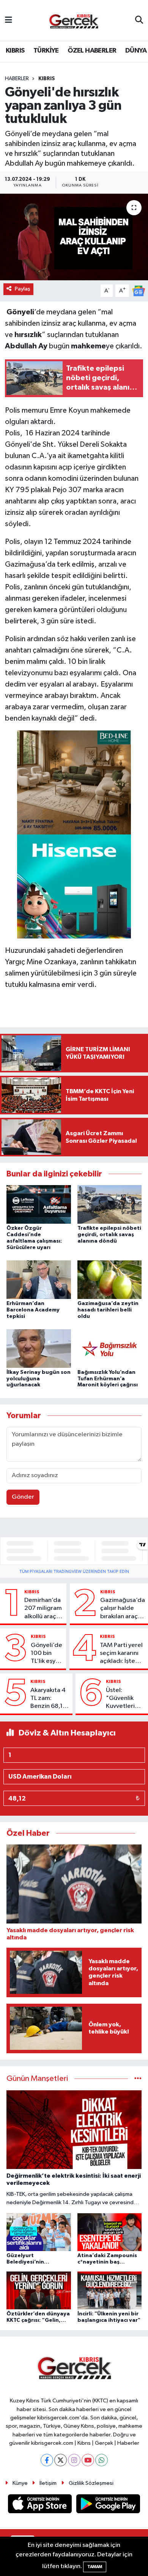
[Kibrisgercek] (74, 21)
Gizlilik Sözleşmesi (91, 2483)
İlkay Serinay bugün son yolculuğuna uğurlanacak (39, 1379)
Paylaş (23, 289)
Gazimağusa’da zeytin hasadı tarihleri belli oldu (108, 1310)
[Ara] (139, 20)
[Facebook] (47, 2460)
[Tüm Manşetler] (138, 2079)
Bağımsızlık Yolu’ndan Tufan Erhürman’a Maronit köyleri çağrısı (108, 1379)
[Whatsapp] (102, 2460)
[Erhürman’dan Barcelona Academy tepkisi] (39, 1279)
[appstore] (41, 2505)
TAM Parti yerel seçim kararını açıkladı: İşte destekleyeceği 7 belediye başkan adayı (122, 1654)
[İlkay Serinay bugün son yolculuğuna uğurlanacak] (39, 1348)
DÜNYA (136, 51)
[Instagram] (74, 2460)
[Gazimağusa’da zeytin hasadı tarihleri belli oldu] (110, 1279)
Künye (20, 2483)
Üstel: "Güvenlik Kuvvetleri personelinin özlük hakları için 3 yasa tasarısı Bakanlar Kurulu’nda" (123, 1699)
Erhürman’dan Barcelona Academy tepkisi (33, 1310)
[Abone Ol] (139, 291)
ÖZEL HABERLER (92, 51)
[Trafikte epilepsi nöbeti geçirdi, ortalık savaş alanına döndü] (110, 1204)
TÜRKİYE (46, 51)
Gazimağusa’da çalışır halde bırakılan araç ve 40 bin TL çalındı (123, 1609)
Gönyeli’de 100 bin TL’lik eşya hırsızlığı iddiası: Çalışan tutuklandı (46, 1654)
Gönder (23, 1497)
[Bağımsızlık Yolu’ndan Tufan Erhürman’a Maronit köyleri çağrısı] (110, 1348)
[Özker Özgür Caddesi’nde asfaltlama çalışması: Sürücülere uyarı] (39, 1204)
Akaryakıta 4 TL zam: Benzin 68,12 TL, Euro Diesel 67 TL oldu (48, 1699)
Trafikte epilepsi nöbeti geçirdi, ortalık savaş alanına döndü (109, 1235)
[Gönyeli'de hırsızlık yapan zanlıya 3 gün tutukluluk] (74, 237)
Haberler (17, 79)
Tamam (95, 2567)
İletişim (48, 2483)
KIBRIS (15, 51)
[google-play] (108, 2505)
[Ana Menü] (9, 20)
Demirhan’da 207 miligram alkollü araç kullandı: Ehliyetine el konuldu (43, 1609)
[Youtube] (88, 2460)
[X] (61, 2460)
